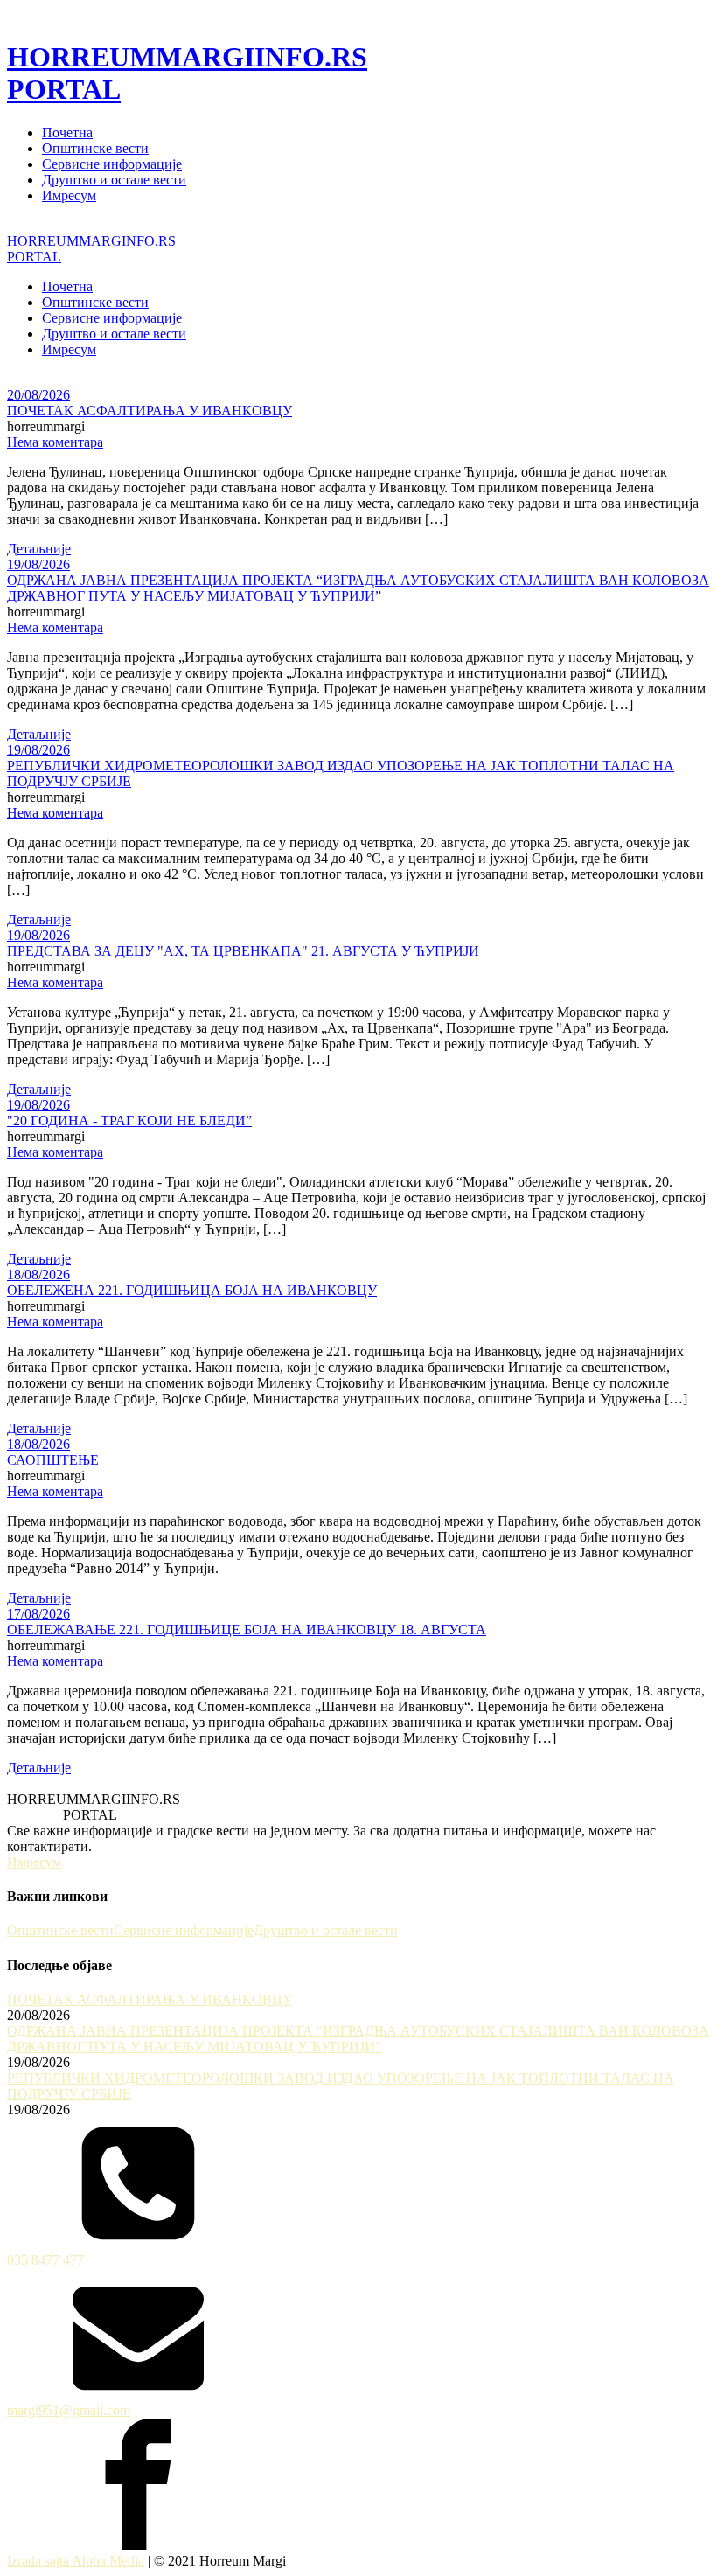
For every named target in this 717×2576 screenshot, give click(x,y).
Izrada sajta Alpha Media (76, 2561)
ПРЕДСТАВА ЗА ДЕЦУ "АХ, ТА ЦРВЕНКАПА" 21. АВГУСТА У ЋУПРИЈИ (243, 951)
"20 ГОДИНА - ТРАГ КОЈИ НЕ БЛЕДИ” (129, 1121)
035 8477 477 (45, 2260)
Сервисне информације (112, 164)
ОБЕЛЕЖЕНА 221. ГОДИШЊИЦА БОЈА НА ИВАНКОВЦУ (192, 1290)
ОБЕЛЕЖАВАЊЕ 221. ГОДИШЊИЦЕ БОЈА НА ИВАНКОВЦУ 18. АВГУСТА (247, 1629)
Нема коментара (55, 442)
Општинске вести (95, 148)
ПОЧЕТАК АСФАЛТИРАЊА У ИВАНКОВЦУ (150, 411)
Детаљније (39, 549)
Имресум (69, 195)
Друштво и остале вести (114, 180)
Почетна (67, 132)
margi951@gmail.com (69, 2410)
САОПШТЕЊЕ (53, 1460)
